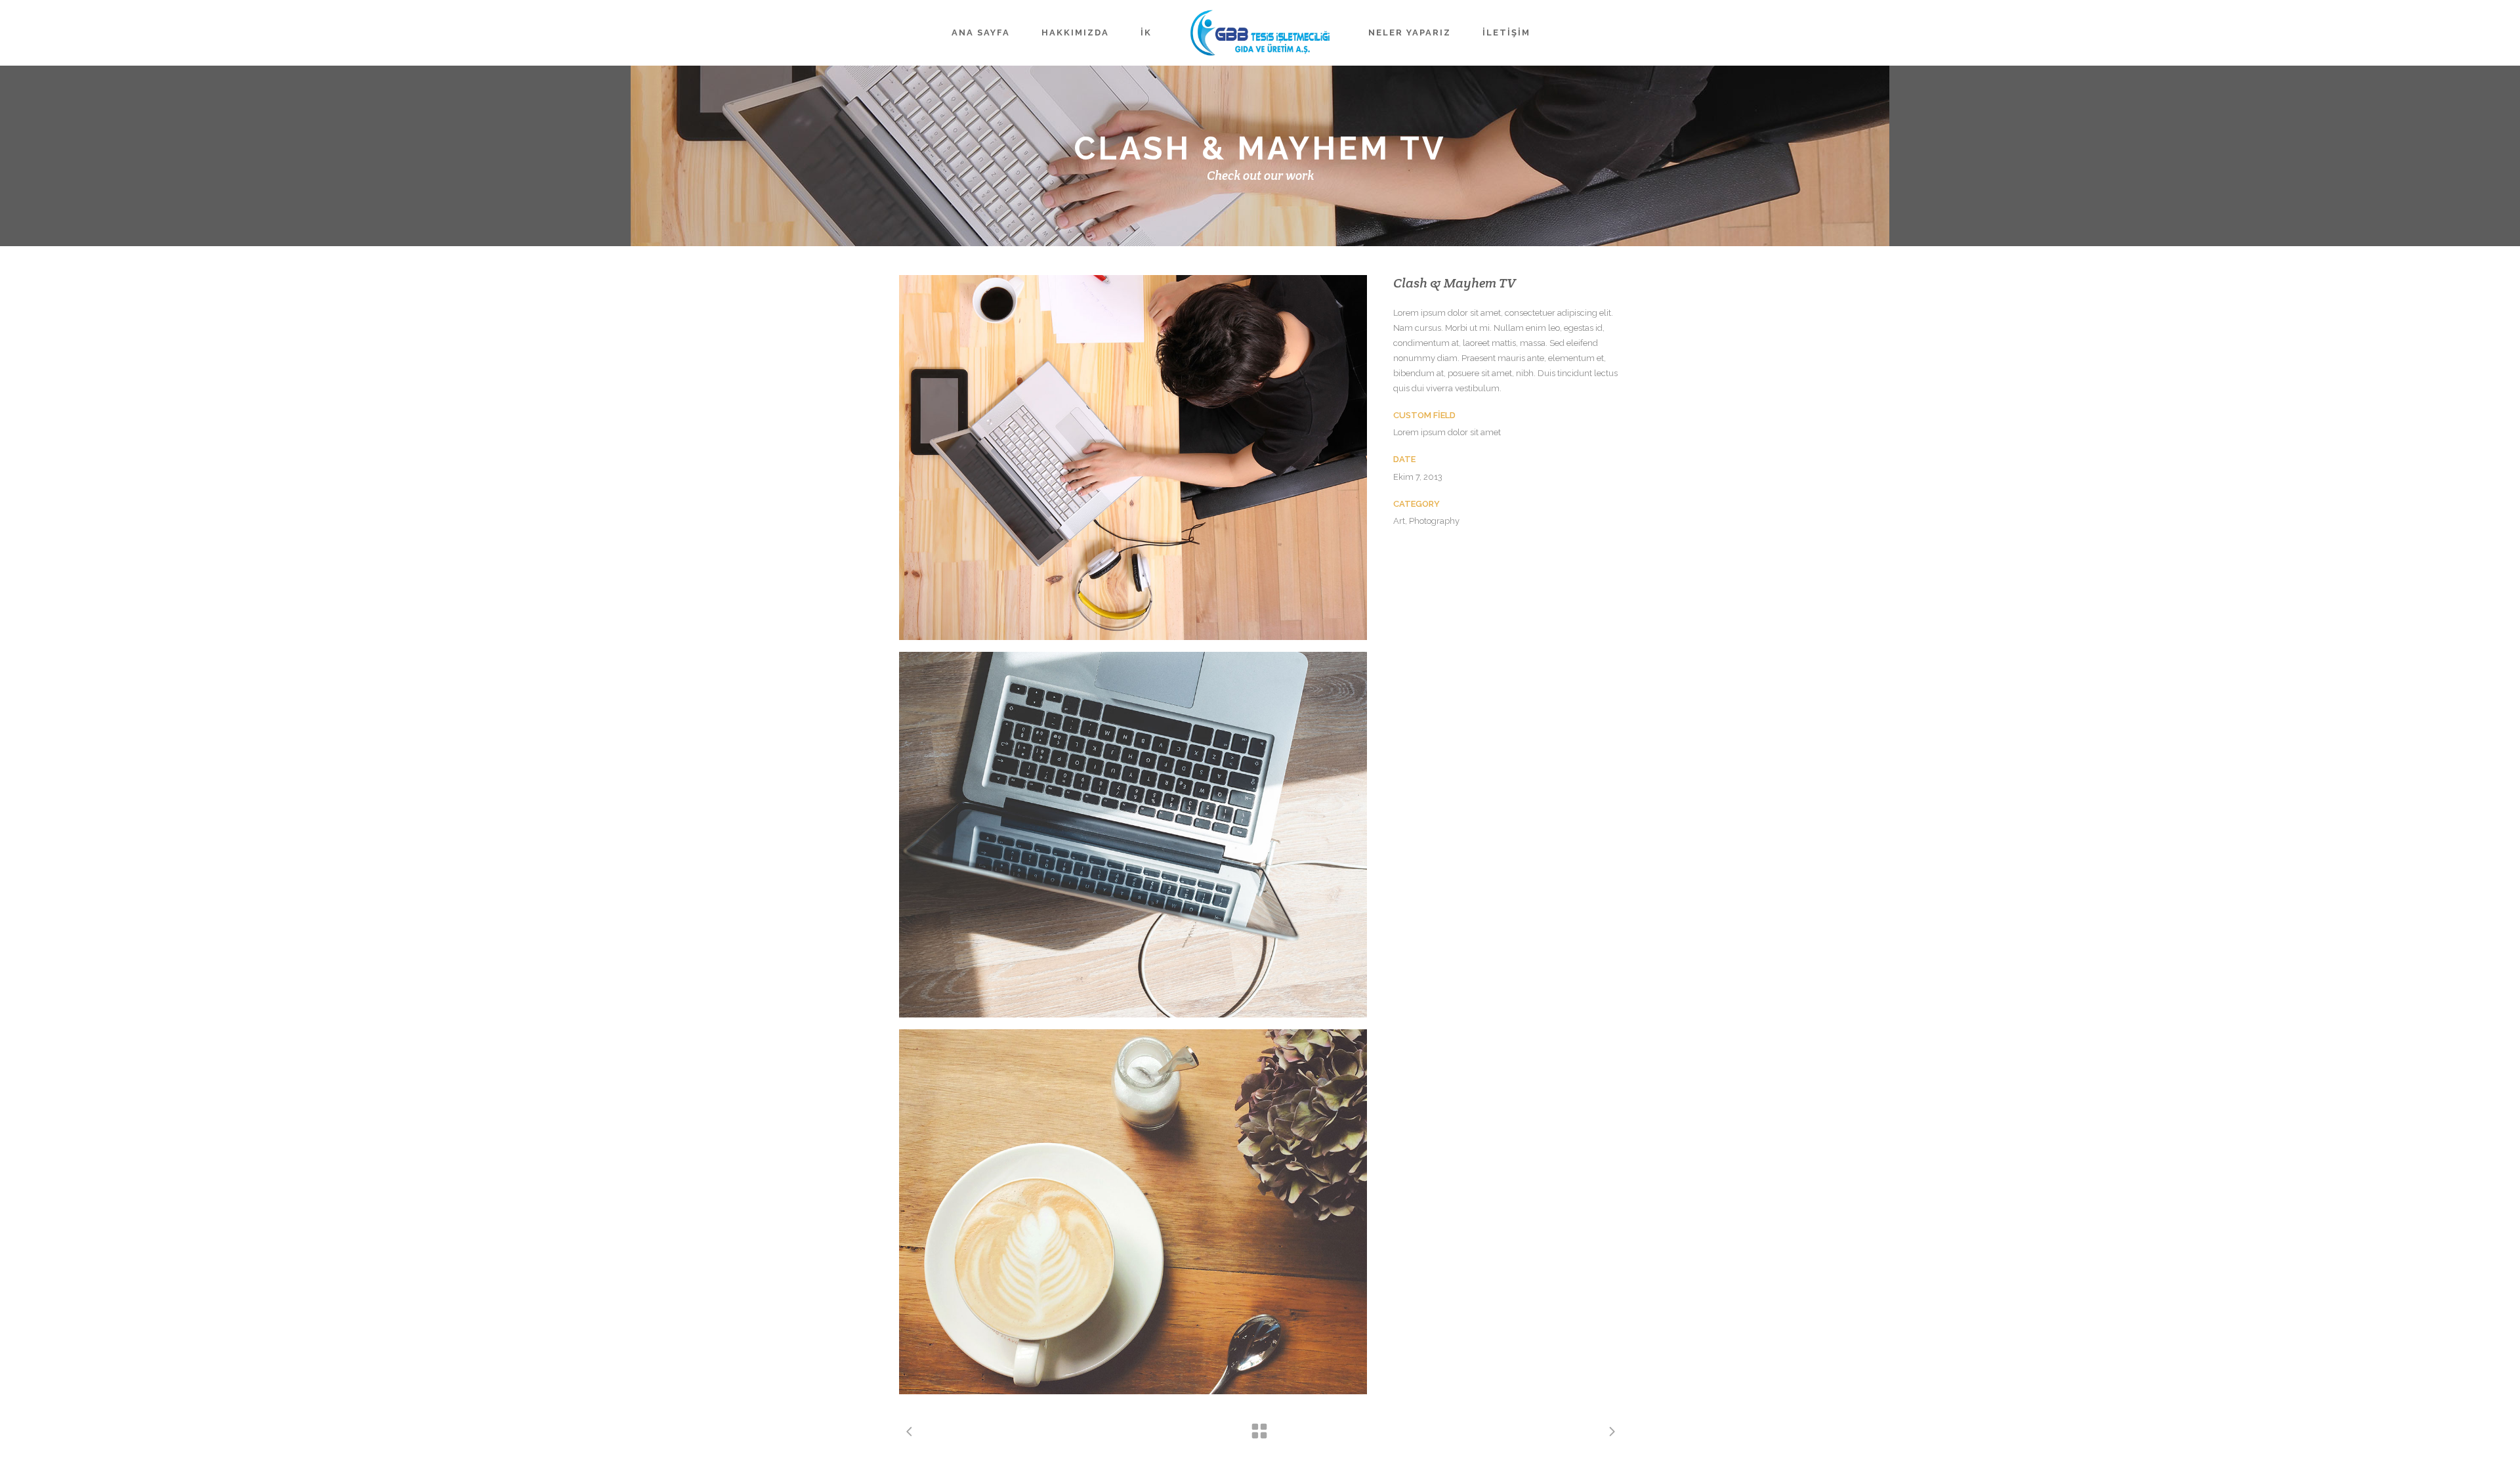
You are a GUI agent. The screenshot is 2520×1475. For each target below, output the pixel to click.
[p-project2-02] (1133, 834)
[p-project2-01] (1133, 458)
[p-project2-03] (1133, 1212)
